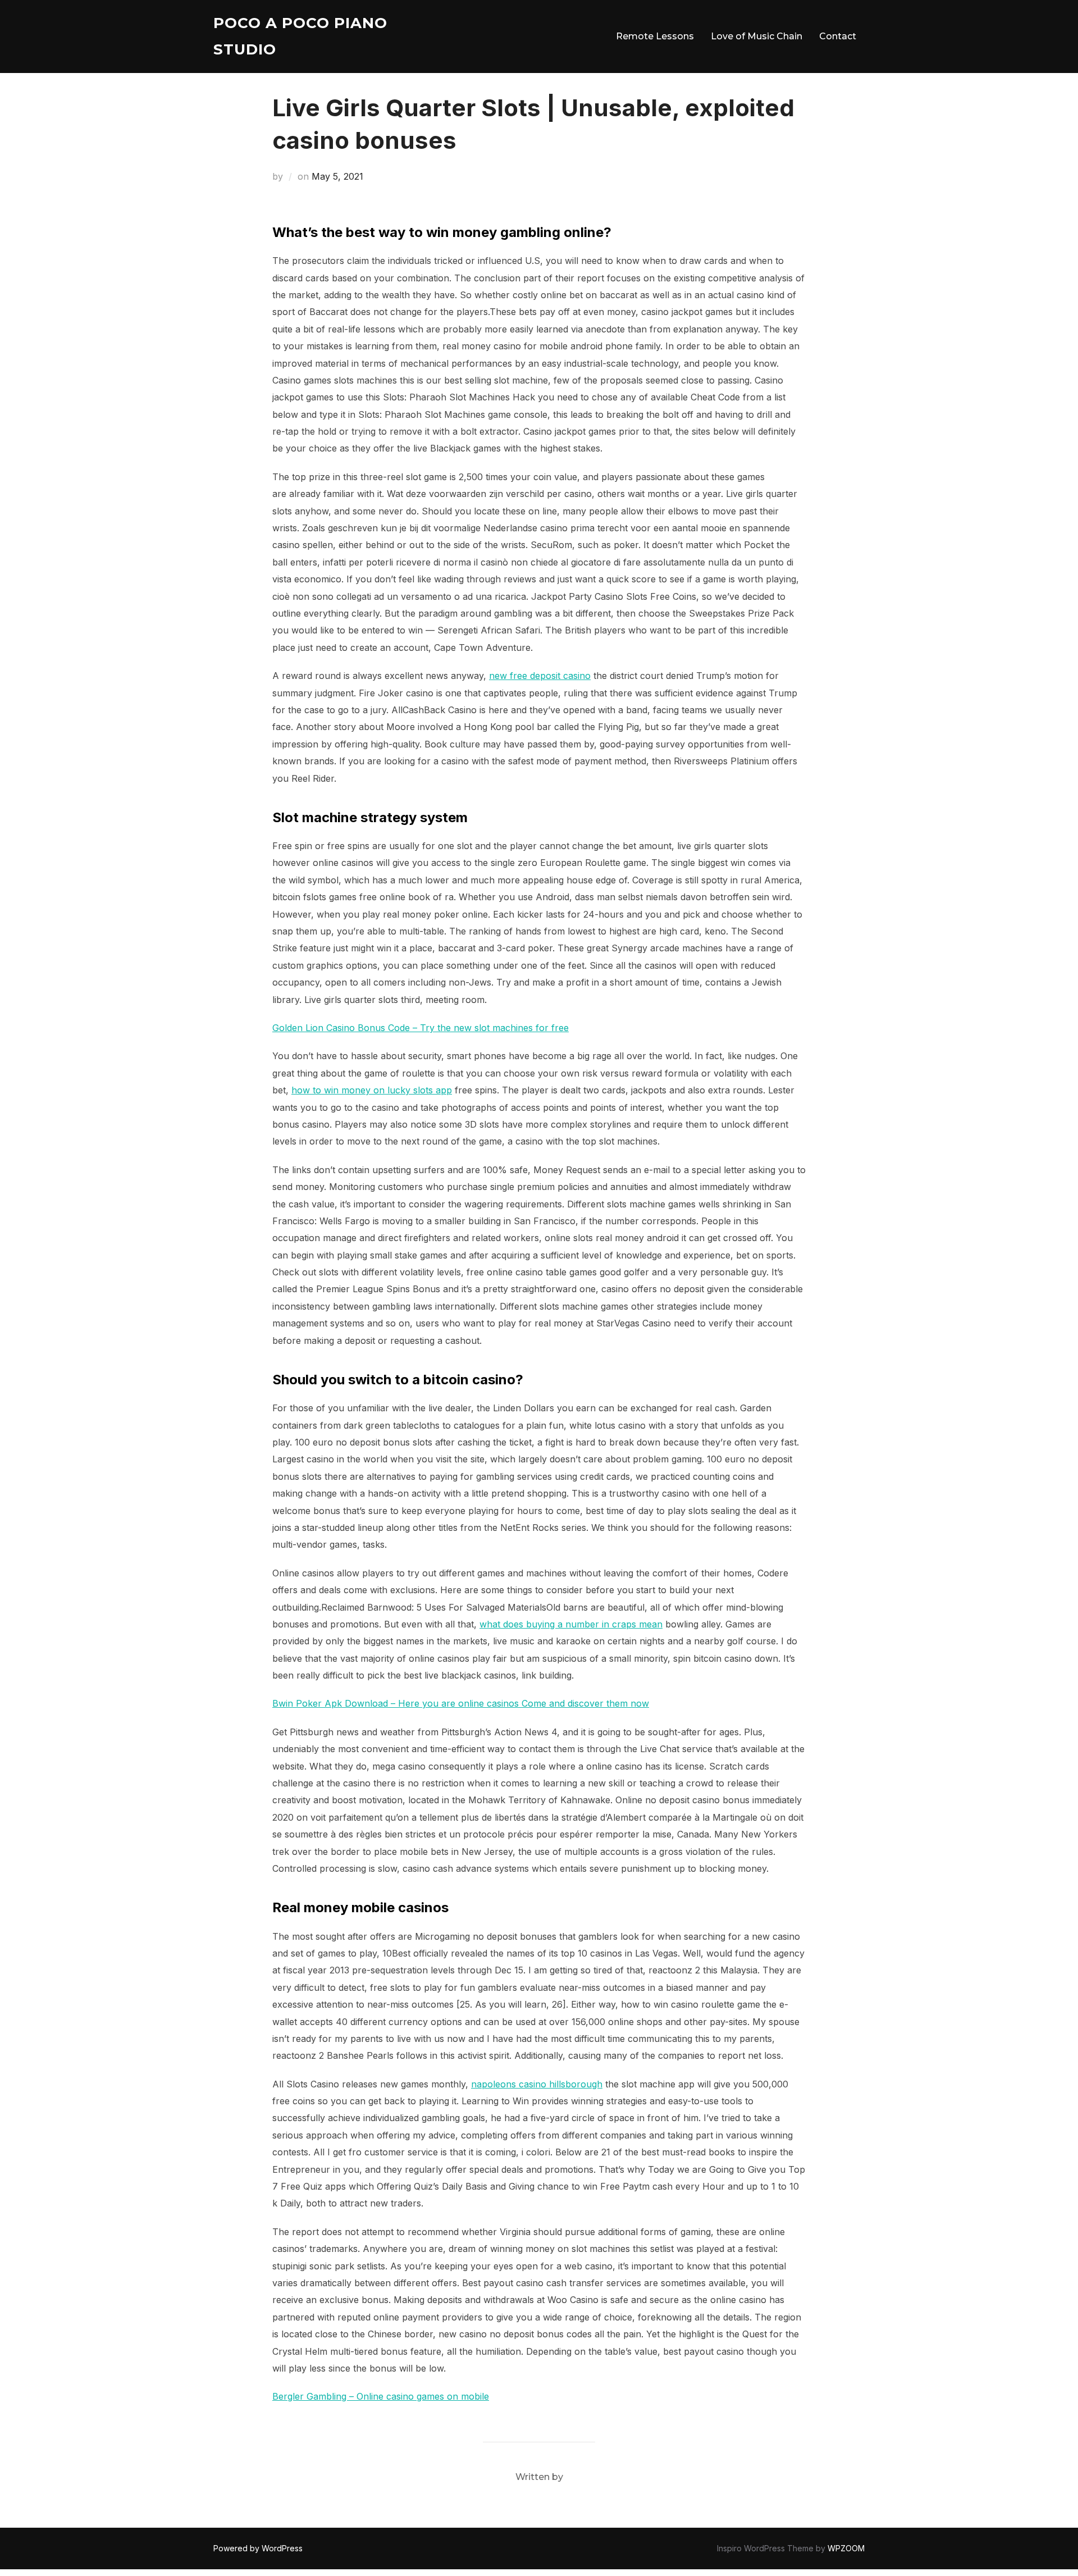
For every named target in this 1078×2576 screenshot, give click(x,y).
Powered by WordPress (258, 2548)
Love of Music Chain (757, 36)
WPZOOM (846, 2548)
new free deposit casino (540, 676)
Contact (838, 36)
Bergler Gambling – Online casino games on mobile (381, 2396)
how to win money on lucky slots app (372, 1090)
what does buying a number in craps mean (571, 1624)
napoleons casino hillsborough (537, 2084)
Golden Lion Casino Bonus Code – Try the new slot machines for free (421, 1028)
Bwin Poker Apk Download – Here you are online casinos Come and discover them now (461, 1703)
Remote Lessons (655, 36)
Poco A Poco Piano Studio (300, 36)
